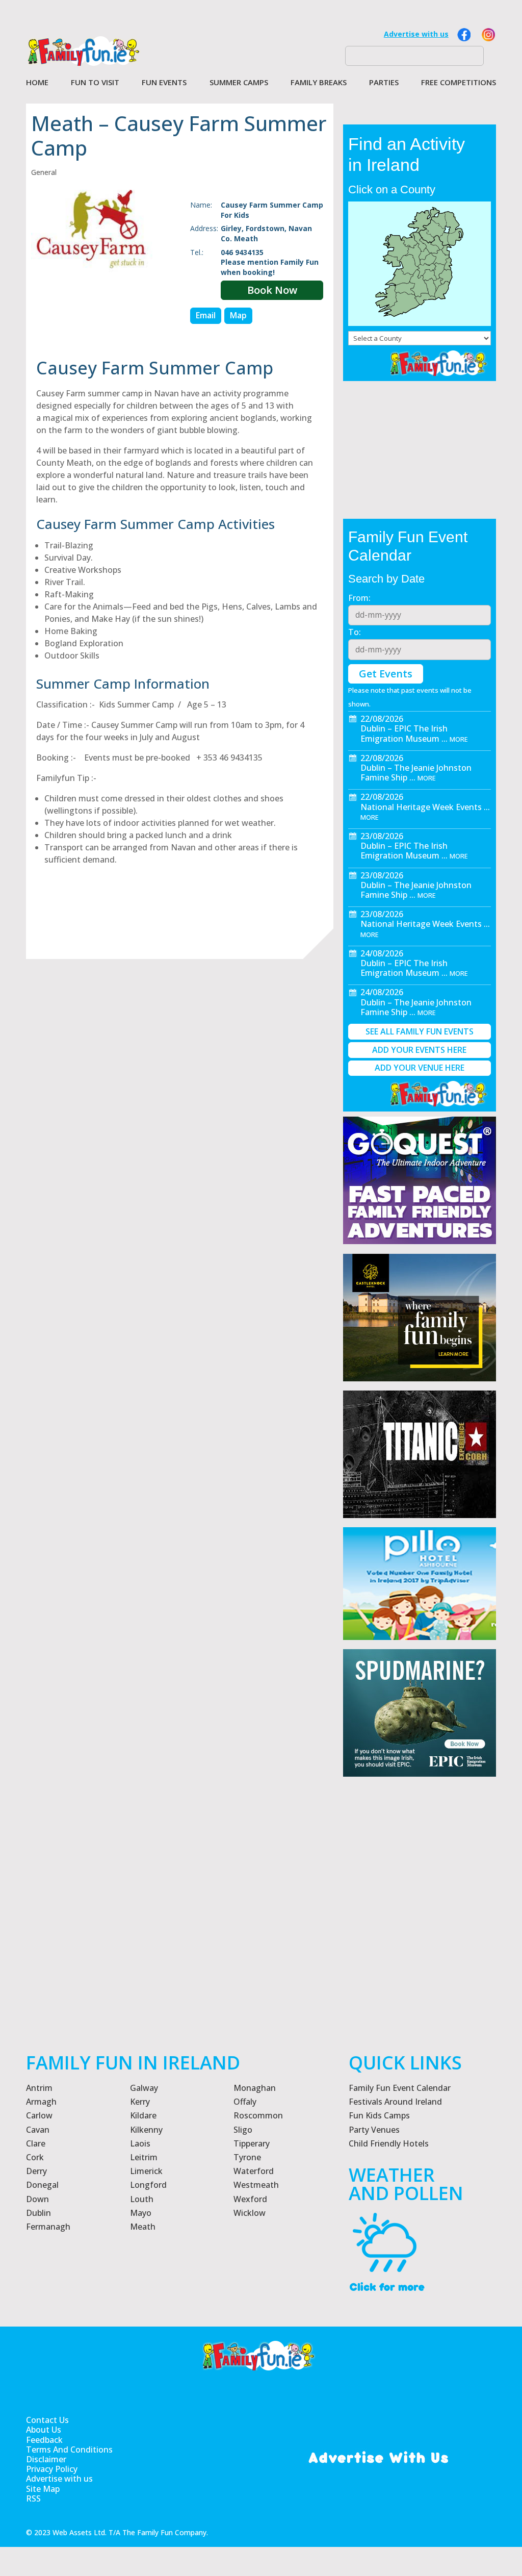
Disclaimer (46, 2459)
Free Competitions (459, 83)
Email (206, 315)
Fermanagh (48, 2227)
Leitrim (144, 2157)
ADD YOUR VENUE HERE (420, 1068)
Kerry (140, 2102)
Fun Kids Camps (379, 2115)
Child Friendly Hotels (389, 2143)
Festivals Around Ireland (395, 2102)
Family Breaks (319, 83)
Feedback (44, 2440)
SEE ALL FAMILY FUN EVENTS (420, 1031)
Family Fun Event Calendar (400, 2088)
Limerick (146, 2171)
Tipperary (252, 2143)
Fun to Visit (95, 83)
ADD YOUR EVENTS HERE (419, 1050)
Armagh (41, 2102)
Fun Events (164, 83)
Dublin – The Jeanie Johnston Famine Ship (416, 773)
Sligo (243, 2130)
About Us (44, 2430)
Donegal (42, 2185)
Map (238, 315)
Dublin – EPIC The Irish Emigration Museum (404, 733)
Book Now (272, 290)
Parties (384, 83)
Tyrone (247, 2157)
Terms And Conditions (69, 2450)
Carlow (39, 2115)
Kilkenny (146, 2130)
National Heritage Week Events (421, 807)
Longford (148, 2185)
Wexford (250, 2199)
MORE (459, 739)
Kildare (143, 2115)
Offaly (245, 2102)
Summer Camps (239, 83)
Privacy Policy (52, 2469)
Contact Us (47, 2420)
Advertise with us (416, 34)
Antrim (39, 2088)
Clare (36, 2143)
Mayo (141, 2213)
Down (37, 2199)
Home (37, 83)
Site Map (43, 2489)
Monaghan (255, 2088)
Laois (140, 2143)
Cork (35, 2157)
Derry (36, 2171)
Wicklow (250, 2213)
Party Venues (374, 2130)
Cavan (38, 2130)
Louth (142, 2199)
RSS (33, 2499)
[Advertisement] (420, 1954)
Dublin (38, 2213)
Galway (144, 2088)
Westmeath (256, 2185)
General (44, 172)
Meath (143, 2227)
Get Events (386, 674)
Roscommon (258, 2115)
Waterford (254, 2171)
